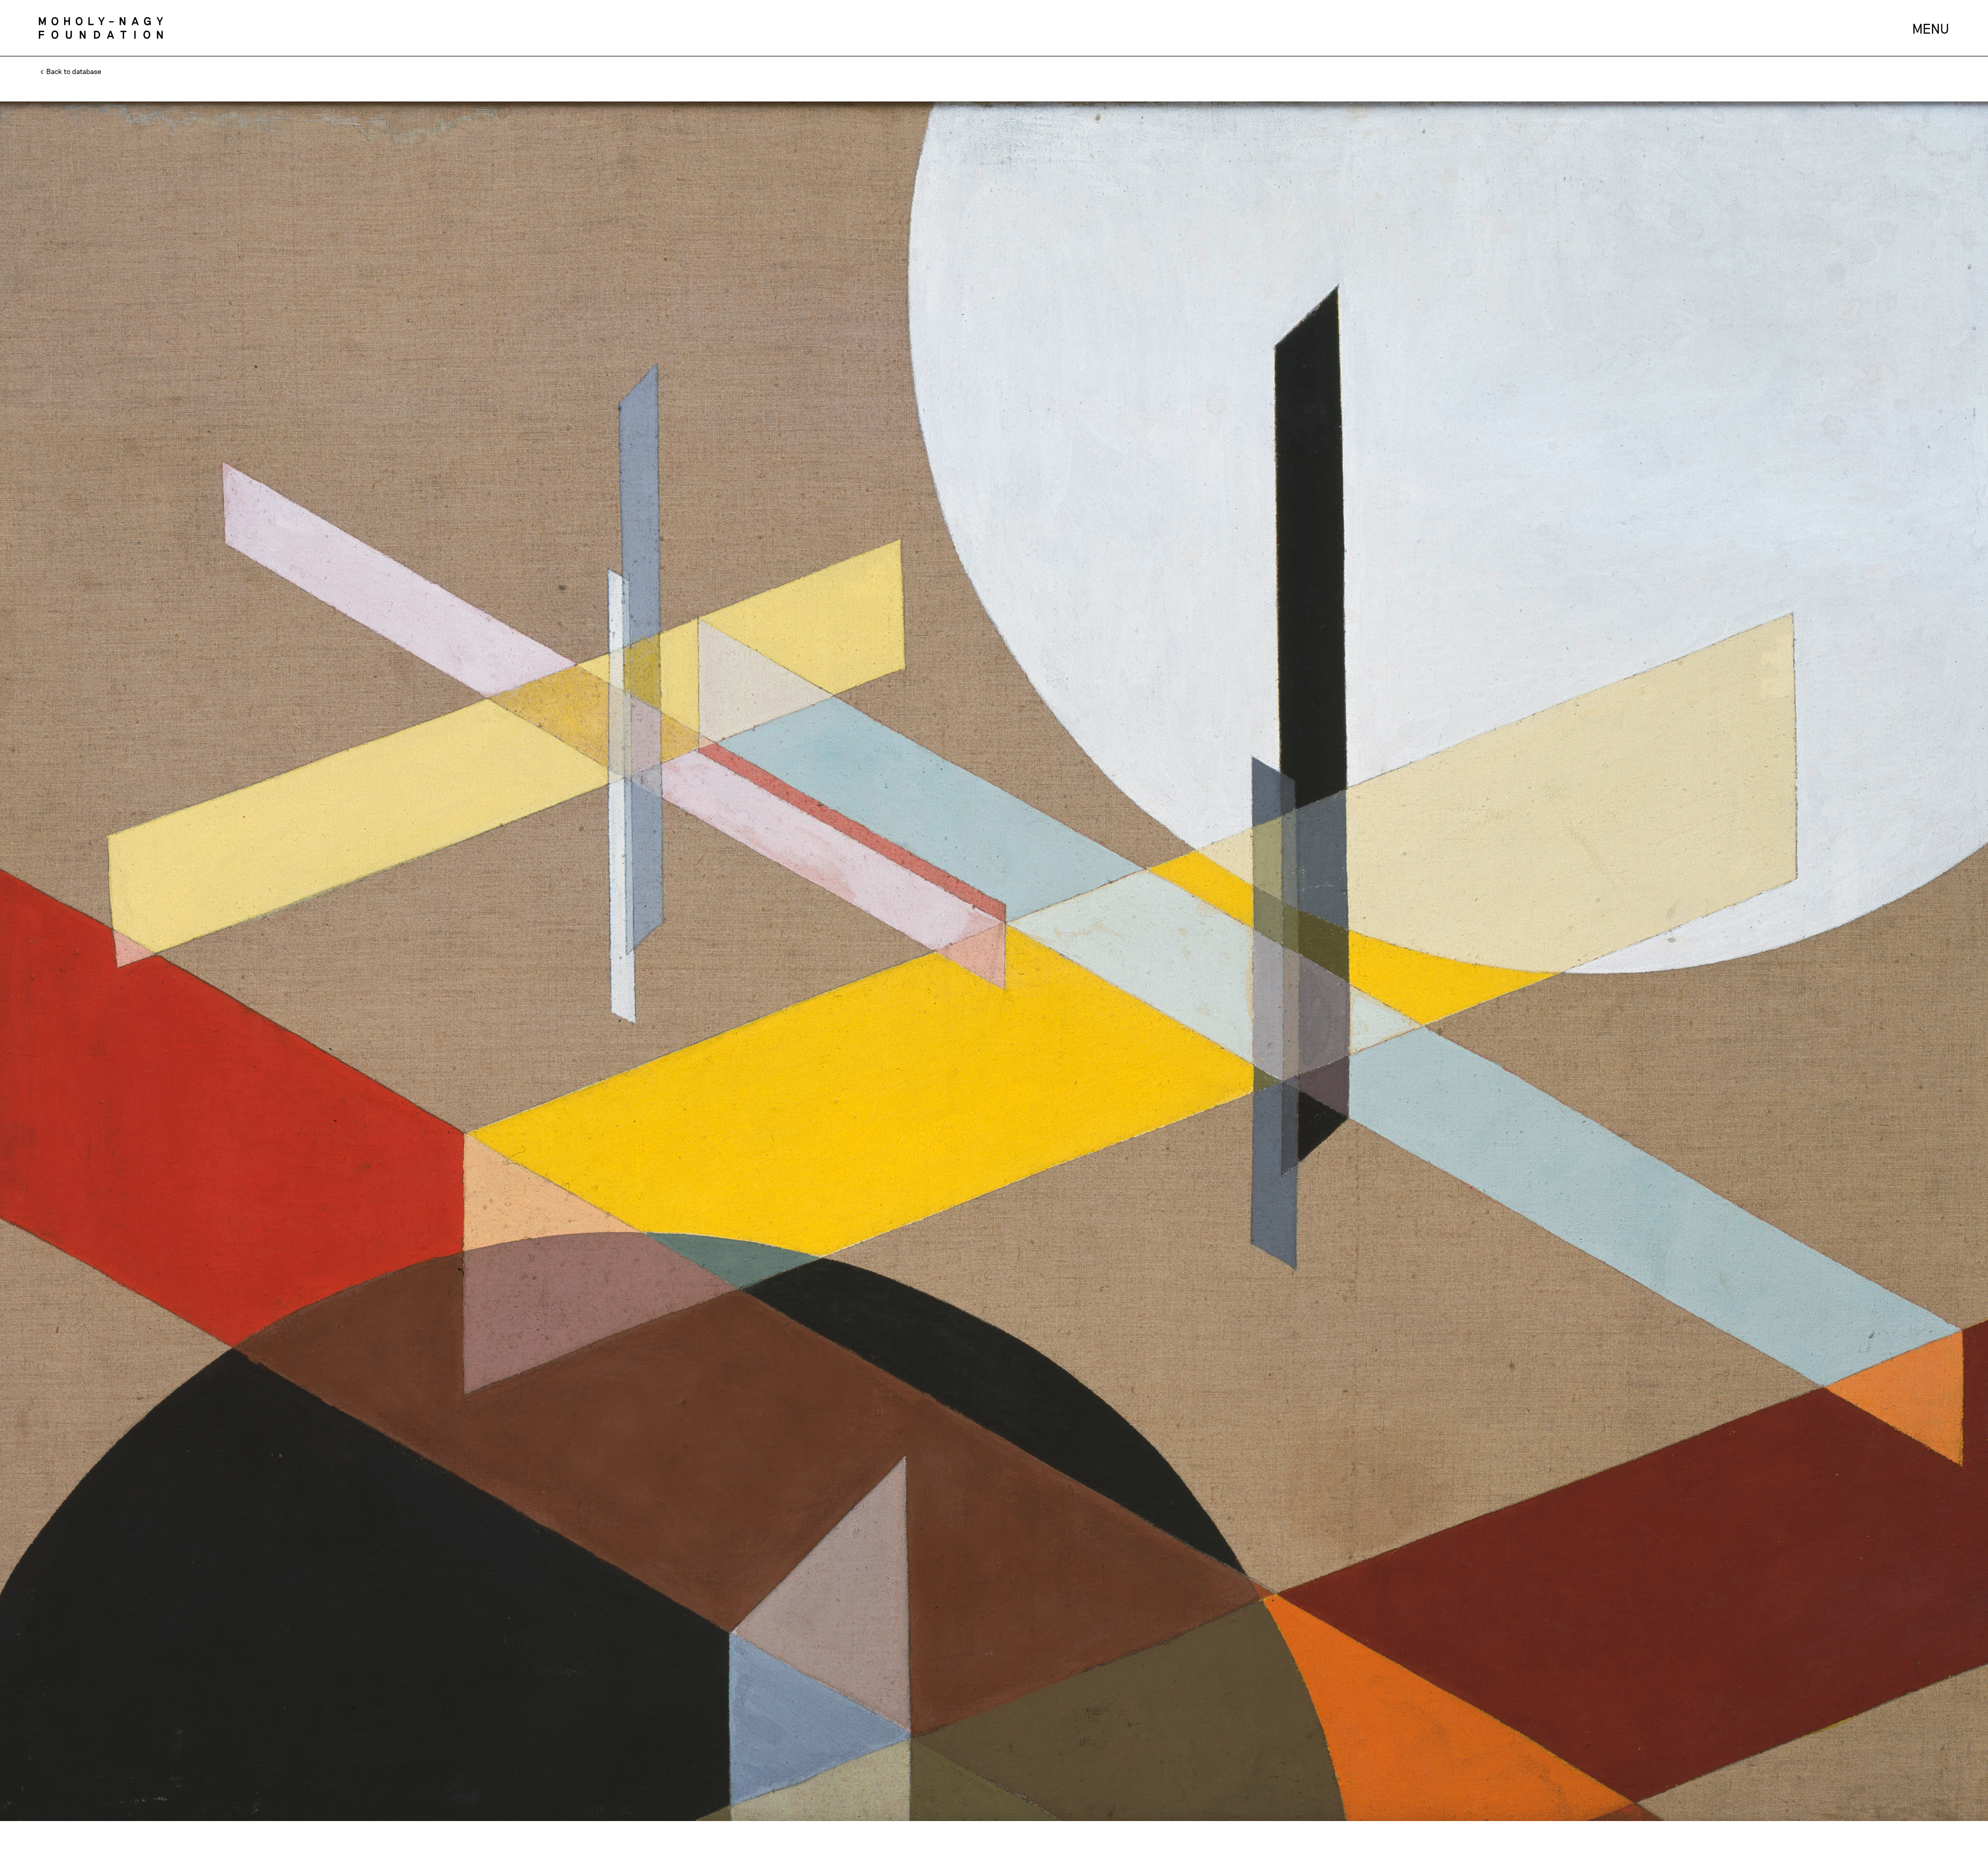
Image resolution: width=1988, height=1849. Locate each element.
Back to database (73, 71)
